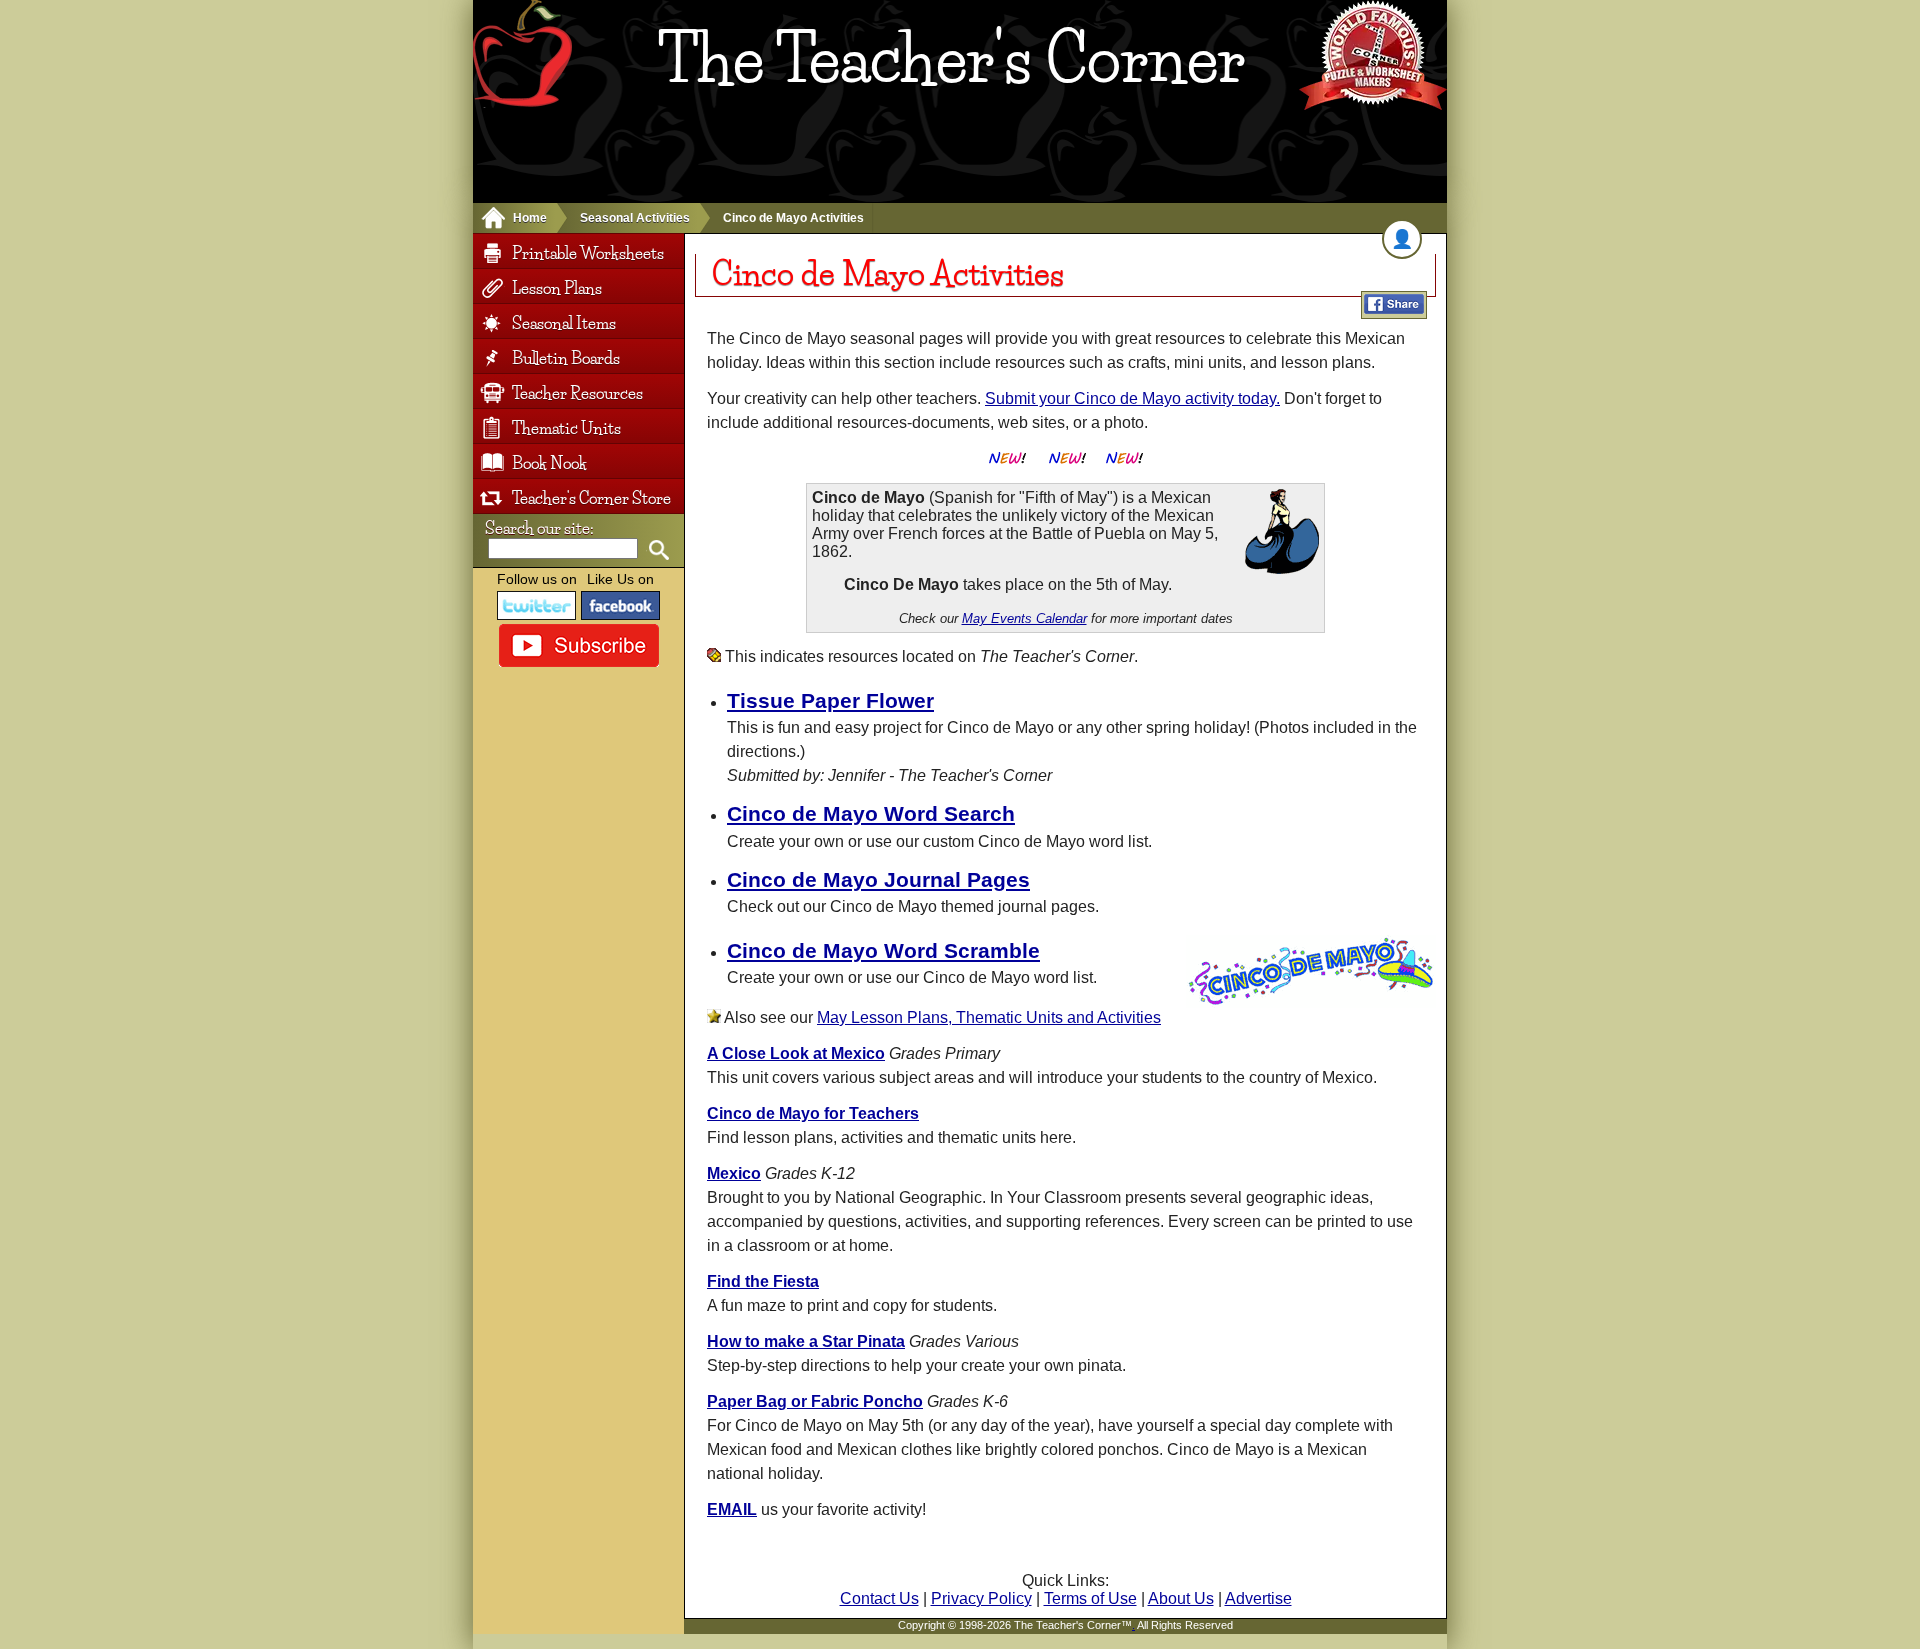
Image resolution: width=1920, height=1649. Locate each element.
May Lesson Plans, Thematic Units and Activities (989, 1017)
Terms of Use (1090, 1598)
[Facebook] (621, 605)
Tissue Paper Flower (830, 700)
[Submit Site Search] (658, 550)
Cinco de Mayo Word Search (871, 813)
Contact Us (879, 1598)
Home (530, 218)
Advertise (1258, 1598)
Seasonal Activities (635, 218)
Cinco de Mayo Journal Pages (878, 879)
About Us (1181, 1598)
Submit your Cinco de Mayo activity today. (1132, 398)
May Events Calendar (1024, 618)
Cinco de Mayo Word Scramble (883, 950)
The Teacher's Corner (951, 59)
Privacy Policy (981, 1598)
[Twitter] (537, 605)
